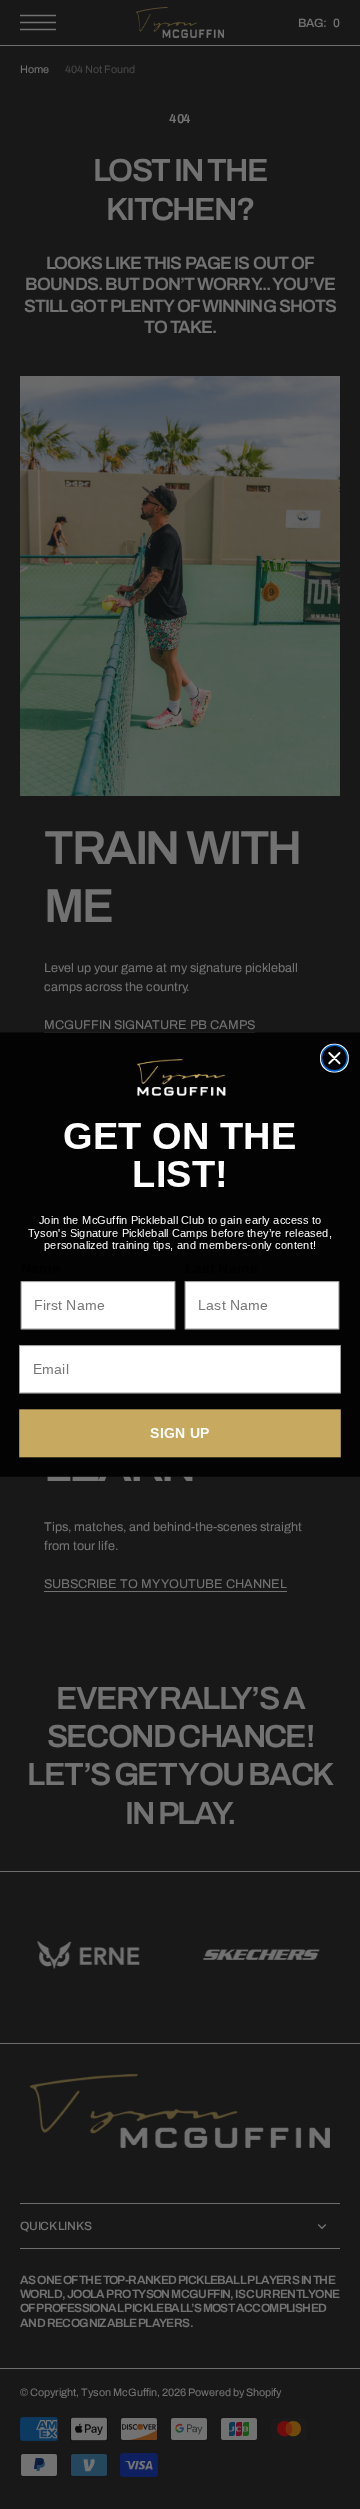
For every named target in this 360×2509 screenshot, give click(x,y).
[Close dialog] (335, 1058)
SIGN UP (179, 1433)
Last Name (221, 1268)
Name (40, 1268)
